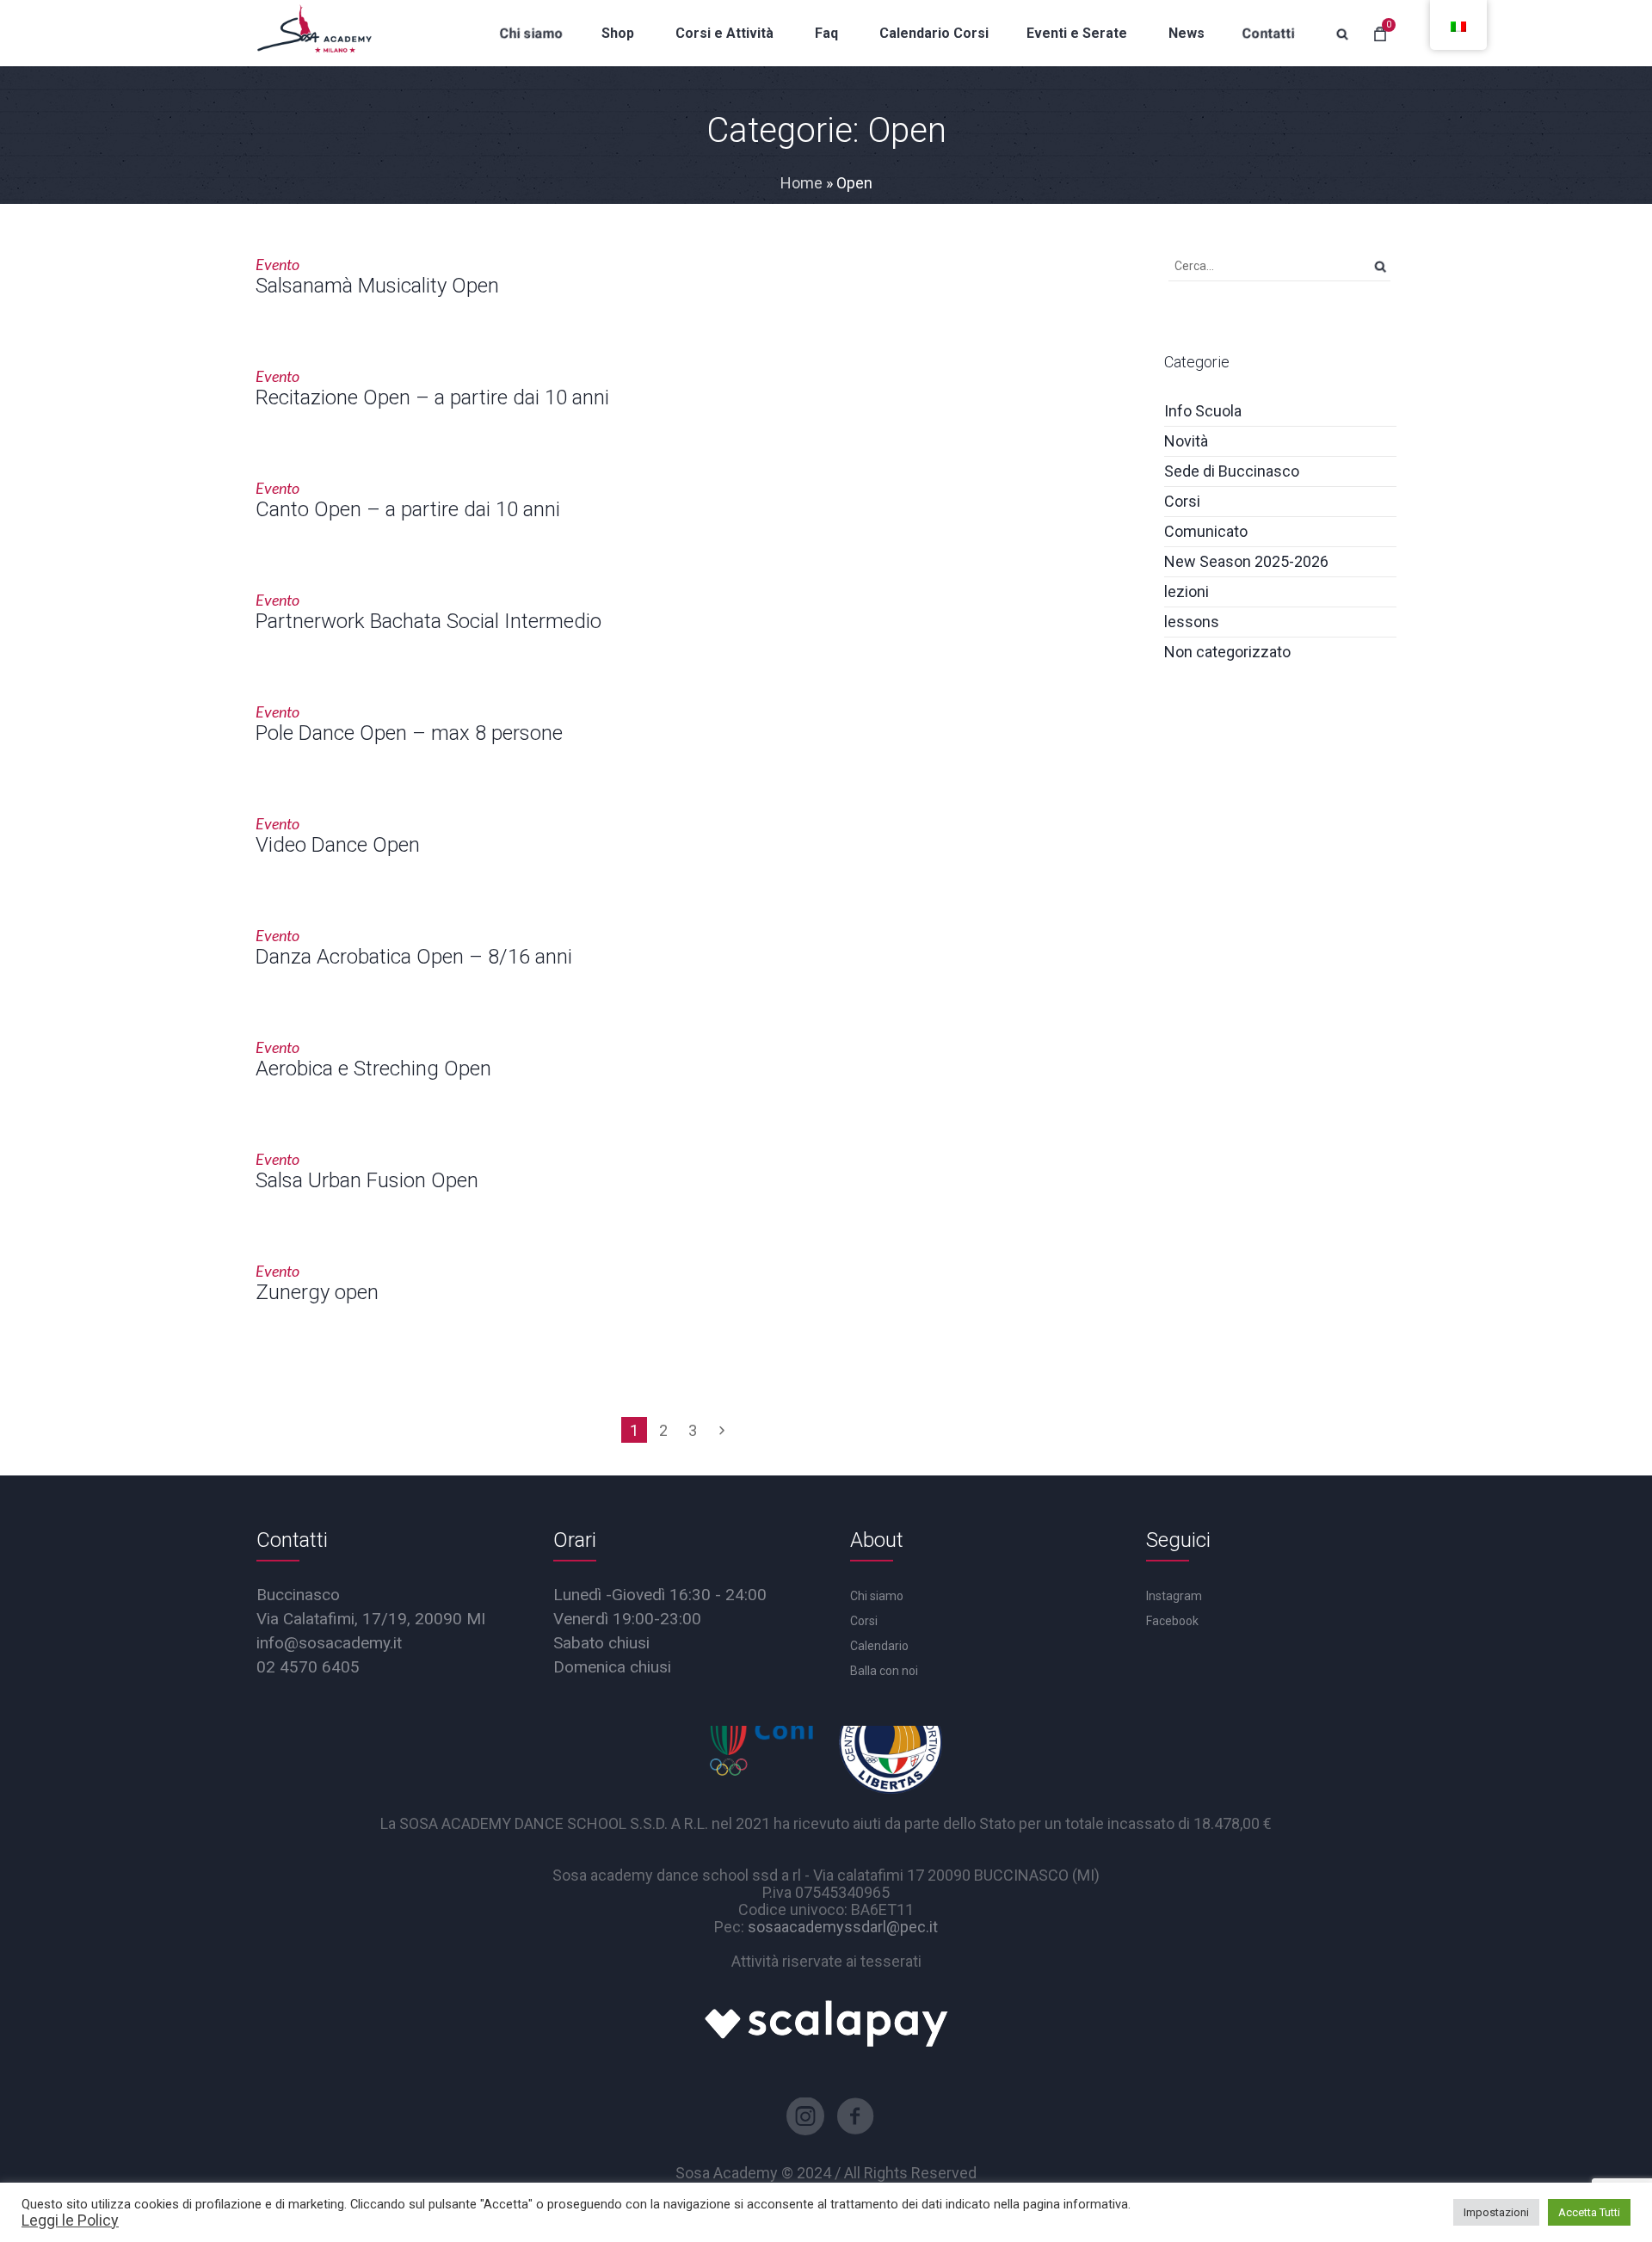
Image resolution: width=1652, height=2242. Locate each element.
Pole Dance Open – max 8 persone (409, 733)
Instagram (1174, 1596)
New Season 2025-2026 (1246, 561)
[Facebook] (855, 2116)
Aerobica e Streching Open (373, 1069)
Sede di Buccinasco (1232, 471)
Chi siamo (877, 1596)
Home (801, 183)
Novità (1186, 441)
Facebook (1172, 1621)
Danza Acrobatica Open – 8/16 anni (414, 957)
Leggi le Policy (70, 2220)
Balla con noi (884, 1671)
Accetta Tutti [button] (1589, 2212)
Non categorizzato (1227, 652)
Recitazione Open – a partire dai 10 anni (432, 397)
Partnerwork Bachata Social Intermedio (428, 621)
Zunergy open (317, 1292)
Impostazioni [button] (1496, 2212)
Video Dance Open (338, 845)
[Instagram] (805, 2116)
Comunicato (1206, 531)
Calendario (879, 1646)
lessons (1192, 622)
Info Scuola (1203, 411)
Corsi (1182, 501)
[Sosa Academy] (314, 33)
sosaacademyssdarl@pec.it (843, 1927)
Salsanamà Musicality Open (377, 286)
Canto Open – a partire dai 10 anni (408, 509)
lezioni (1187, 591)
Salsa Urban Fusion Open (367, 1180)
